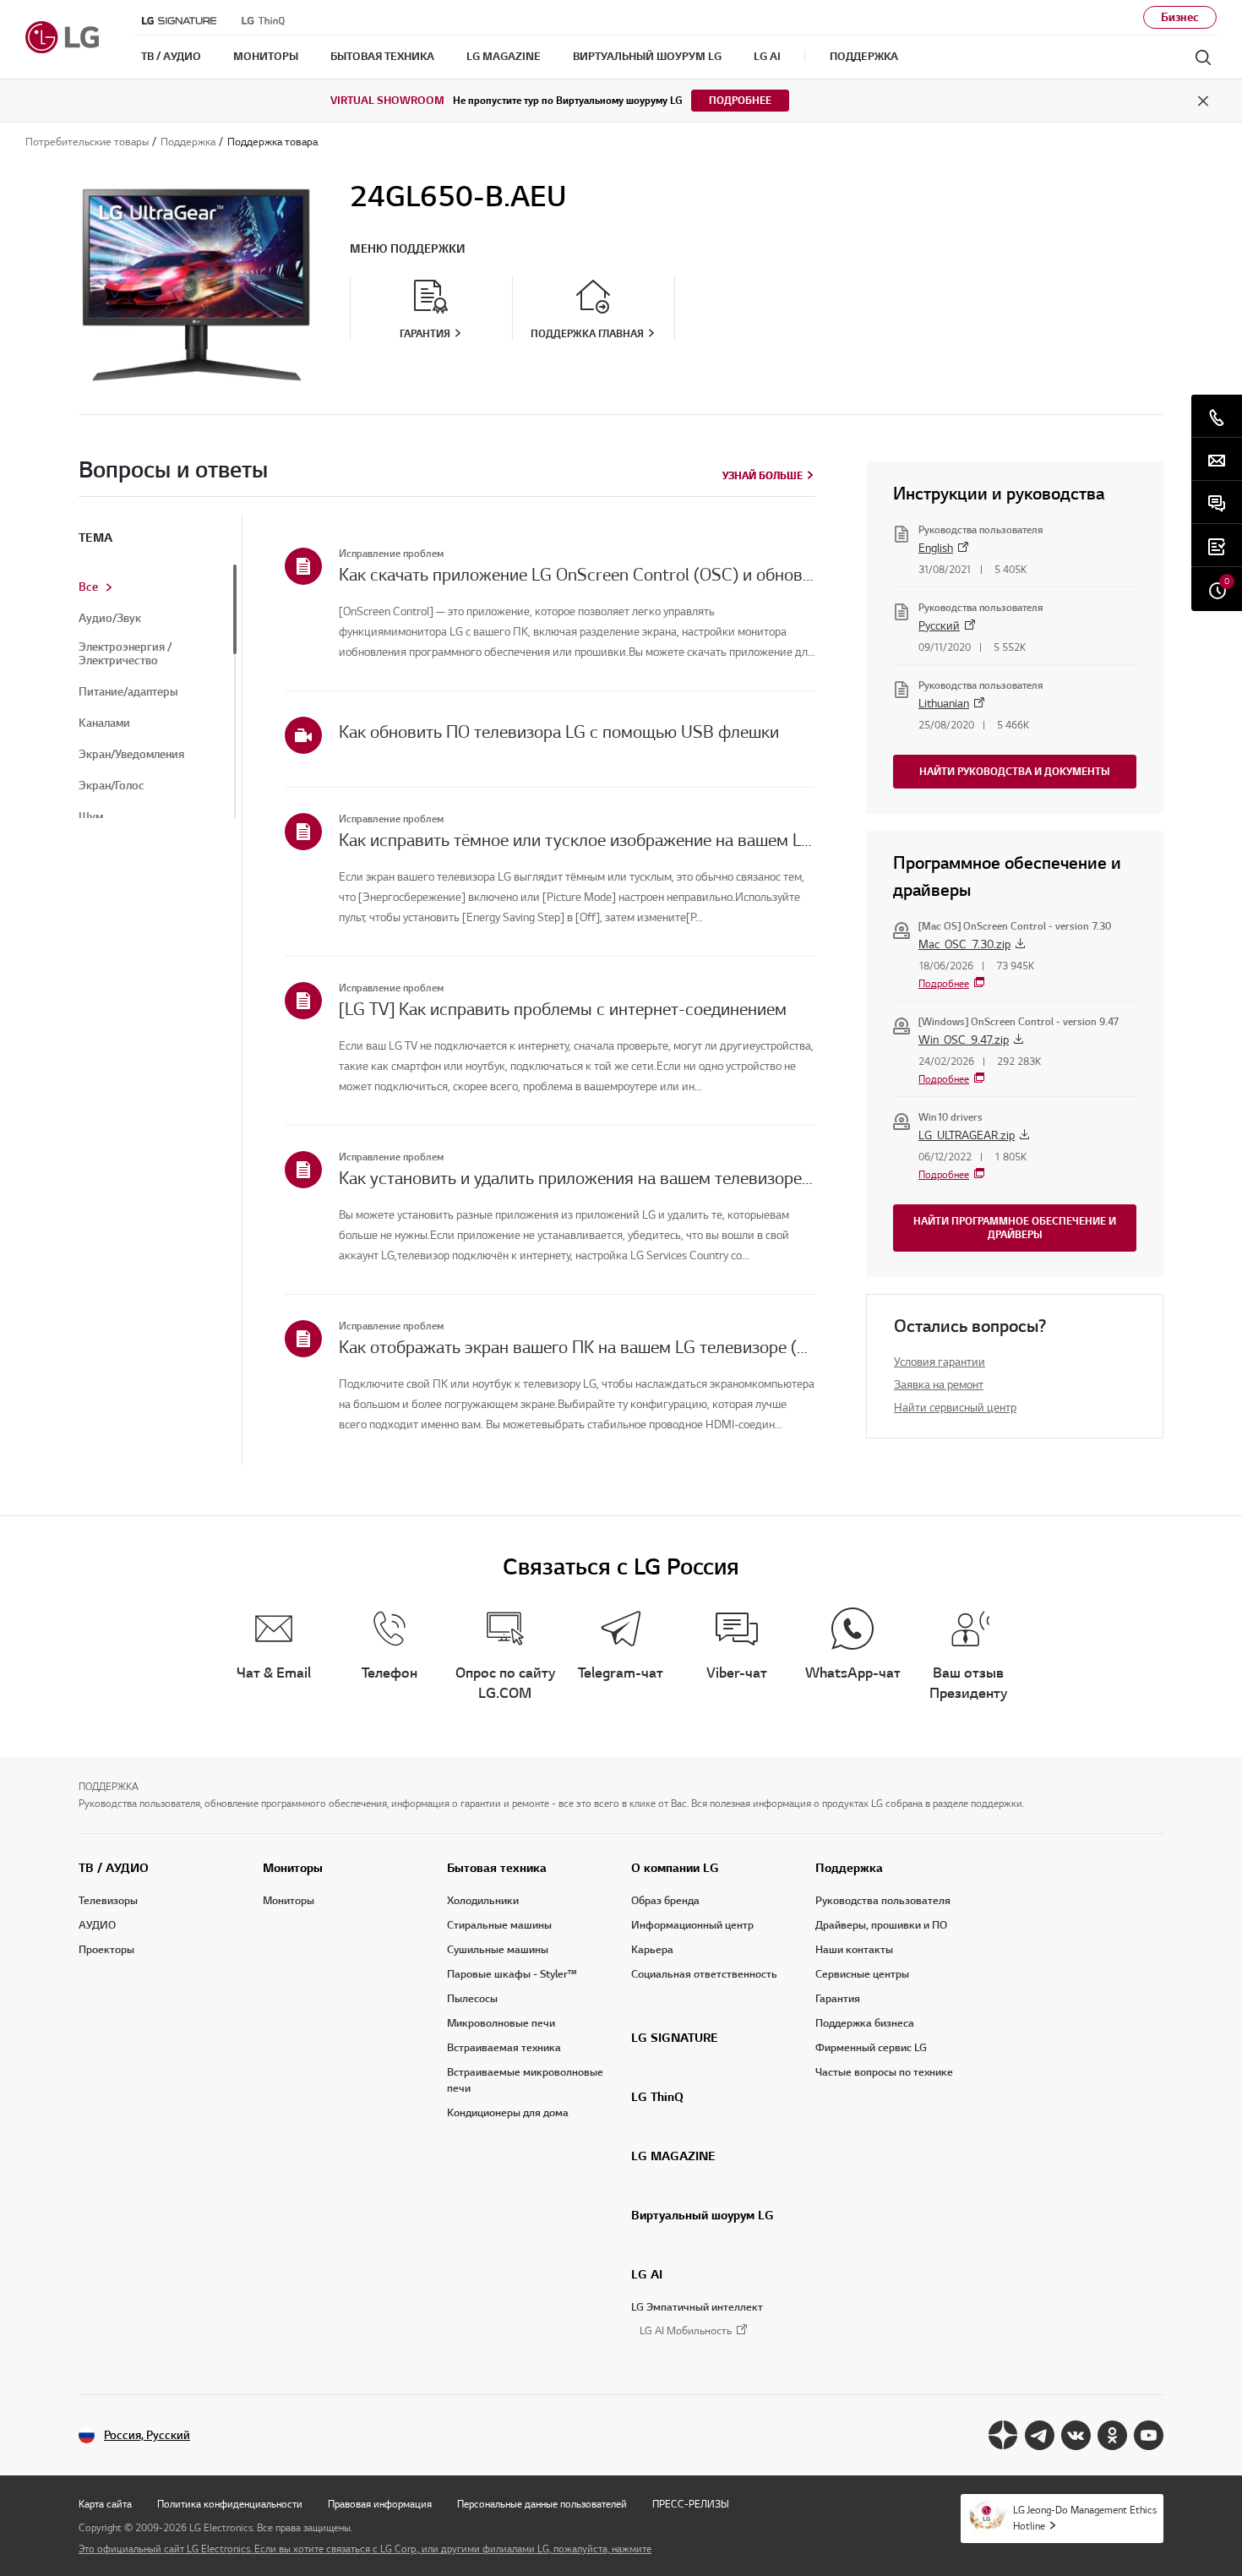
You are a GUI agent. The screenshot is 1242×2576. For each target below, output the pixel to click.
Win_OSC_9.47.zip (964, 1040)
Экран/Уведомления (131, 755)
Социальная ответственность (704, 1974)
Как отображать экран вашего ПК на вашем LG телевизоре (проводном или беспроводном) (577, 1347)
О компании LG (675, 1868)
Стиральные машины (499, 1925)
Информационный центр (692, 1925)
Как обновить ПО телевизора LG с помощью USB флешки (559, 732)
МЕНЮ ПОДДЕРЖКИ (408, 249)
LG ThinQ (657, 2097)
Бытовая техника (497, 1868)
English (936, 548)
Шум (91, 817)
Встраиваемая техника (504, 2048)
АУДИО (97, 1925)
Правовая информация (380, 2504)
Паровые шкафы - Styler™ (512, 1974)
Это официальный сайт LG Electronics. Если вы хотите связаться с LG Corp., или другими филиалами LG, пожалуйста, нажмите (365, 2549)
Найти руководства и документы (1015, 771)
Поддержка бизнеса (865, 2023)
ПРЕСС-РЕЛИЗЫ (691, 2504)
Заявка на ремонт (939, 1385)
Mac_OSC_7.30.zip (964, 944)
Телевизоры (108, 1901)
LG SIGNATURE (675, 2038)
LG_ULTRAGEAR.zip (967, 1135)
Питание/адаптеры (128, 692)
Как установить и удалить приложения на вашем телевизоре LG (577, 1178)
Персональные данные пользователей (542, 2504)
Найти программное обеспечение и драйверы (1015, 1228)
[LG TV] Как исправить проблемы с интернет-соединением (563, 1009)
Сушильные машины (498, 1950)
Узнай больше (763, 475)
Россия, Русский (147, 2435)
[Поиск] (1203, 57)
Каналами (104, 723)
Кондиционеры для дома (508, 2113)
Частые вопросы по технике (884, 2072)
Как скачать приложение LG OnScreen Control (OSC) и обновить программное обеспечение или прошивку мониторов (577, 575)
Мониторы (293, 1868)
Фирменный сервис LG (871, 2048)
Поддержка (849, 1868)
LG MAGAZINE (673, 2156)
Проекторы (106, 1950)
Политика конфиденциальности (230, 2504)
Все (88, 587)
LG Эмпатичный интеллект (697, 2307)
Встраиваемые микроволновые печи (525, 2080)
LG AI (647, 2274)
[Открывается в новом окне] (1003, 2435)
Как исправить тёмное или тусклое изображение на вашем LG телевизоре (577, 840)
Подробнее (740, 100)
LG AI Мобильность (686, 2331)
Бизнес (1180, 17)
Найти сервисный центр (955, 1408)
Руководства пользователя (883, 1901)
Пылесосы (472, 1999)
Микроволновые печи (501, 2023)
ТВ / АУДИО (114, 1868)
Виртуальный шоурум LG (703, 2215)
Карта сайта (105, 2504)
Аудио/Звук (110, 619)
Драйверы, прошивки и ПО (881, 1925)
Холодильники (483, 1901)
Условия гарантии (940, 1362)
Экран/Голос (112, 786)
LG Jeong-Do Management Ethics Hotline (1085, 2518)
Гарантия (838, 1999)
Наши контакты (854, 1950)
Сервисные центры (862, 1974)
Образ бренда (665, 1901)
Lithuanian (944, 704)
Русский (939, 626)
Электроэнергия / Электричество (125, 654)
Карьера (652, 1950)
